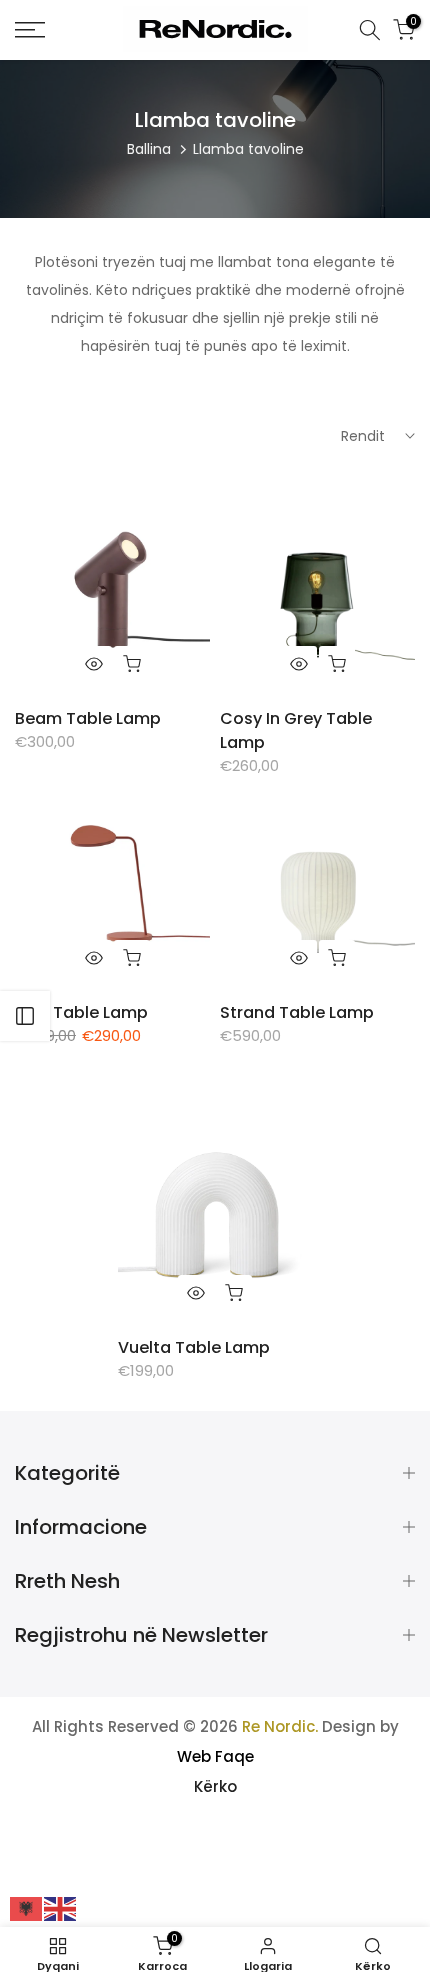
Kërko (215, 1786)
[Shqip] (27, 1908)
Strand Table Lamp (297, 1012)
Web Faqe (215, 1756)
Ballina (149, 149)
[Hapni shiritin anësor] (25, 1016)
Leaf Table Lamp (81, 1012)
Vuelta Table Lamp (194, 1347)
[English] (61, 1908)
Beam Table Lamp (88, 718)
